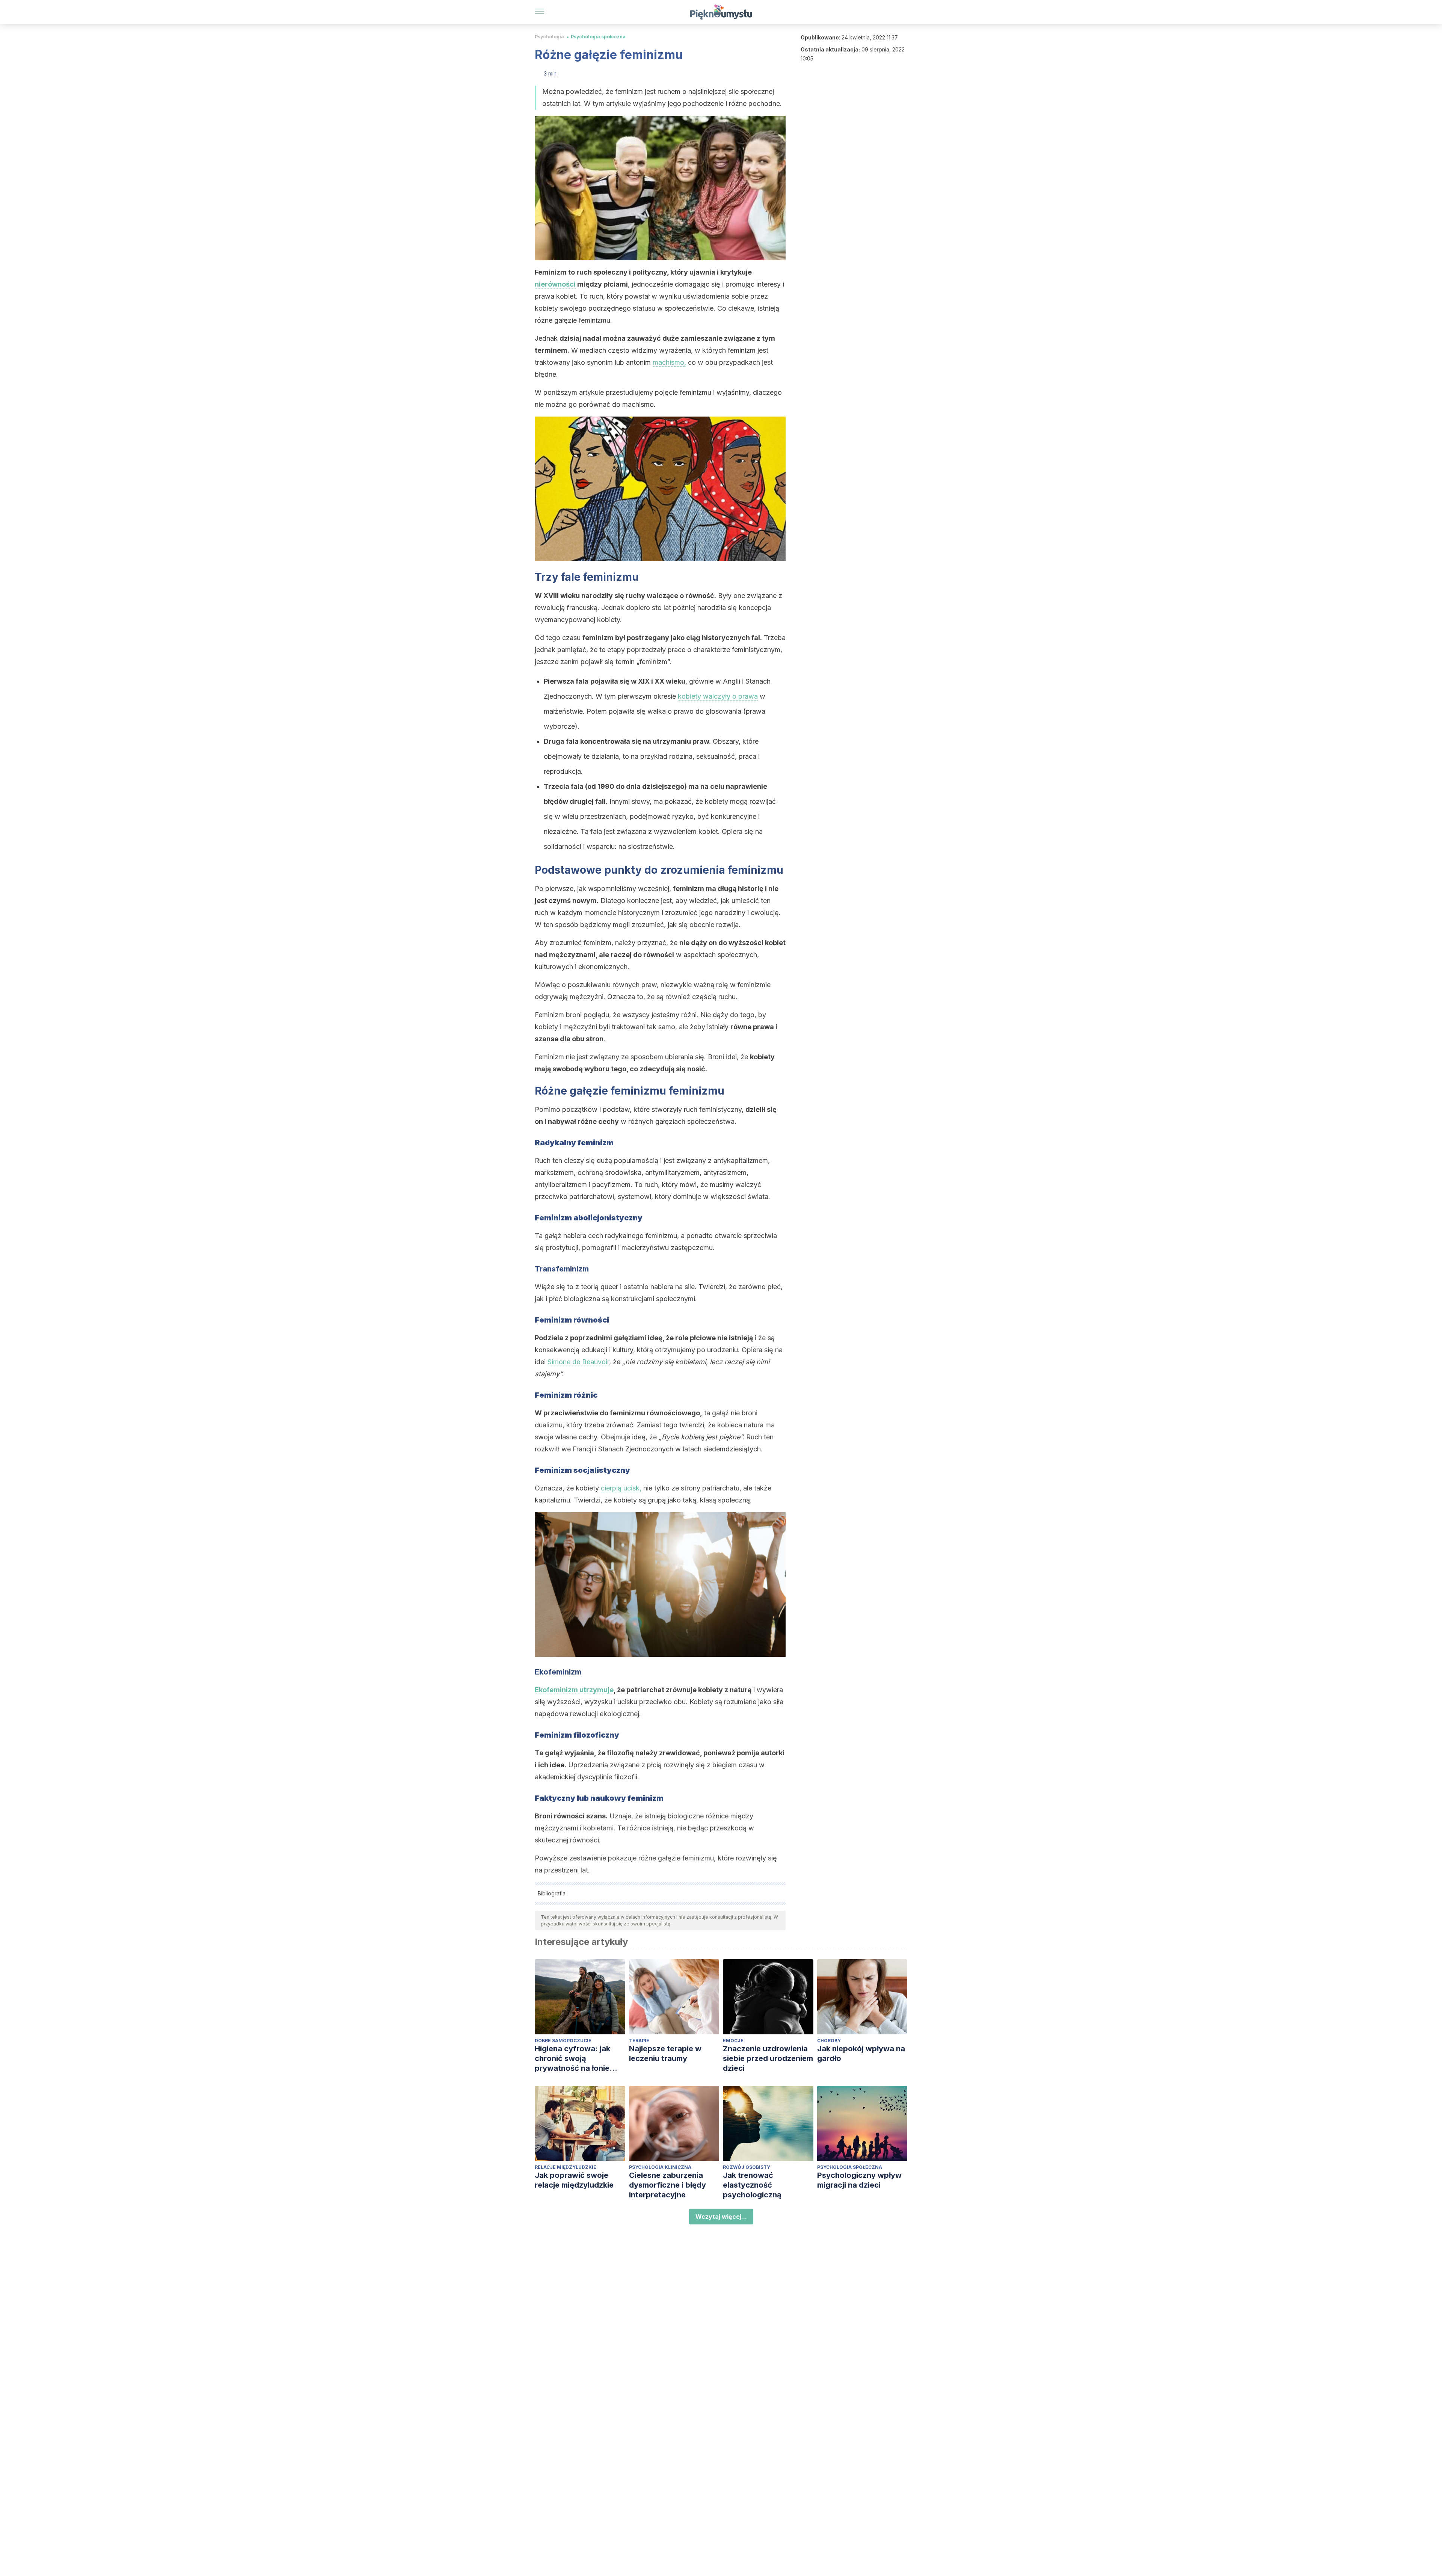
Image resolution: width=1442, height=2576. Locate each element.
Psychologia (549, 37)
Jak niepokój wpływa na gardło (861, 2054)
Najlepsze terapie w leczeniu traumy (665, 2054)
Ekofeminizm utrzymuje (574, 1690)
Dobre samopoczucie (563, 2041)
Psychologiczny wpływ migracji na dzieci (859, 2180)
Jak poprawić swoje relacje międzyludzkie (574, 2180)
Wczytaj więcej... (721, 2217)
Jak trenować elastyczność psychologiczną (752, 2185)
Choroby (829, 2041)
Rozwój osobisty (747, 2167)
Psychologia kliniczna (660, 2167)
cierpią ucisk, (621, 1488)
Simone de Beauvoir (578, 1362)
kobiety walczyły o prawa (718, 696)
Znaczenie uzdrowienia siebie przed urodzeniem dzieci (768, 2058)
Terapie (639, 2041)
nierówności (555, 284)
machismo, (669, 362)
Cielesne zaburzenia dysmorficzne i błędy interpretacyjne (667, 2185)
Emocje (733, 2041)
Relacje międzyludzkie (566, 2167)
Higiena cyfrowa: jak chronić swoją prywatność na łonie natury (572, 2059)
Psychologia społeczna (598, 37)
